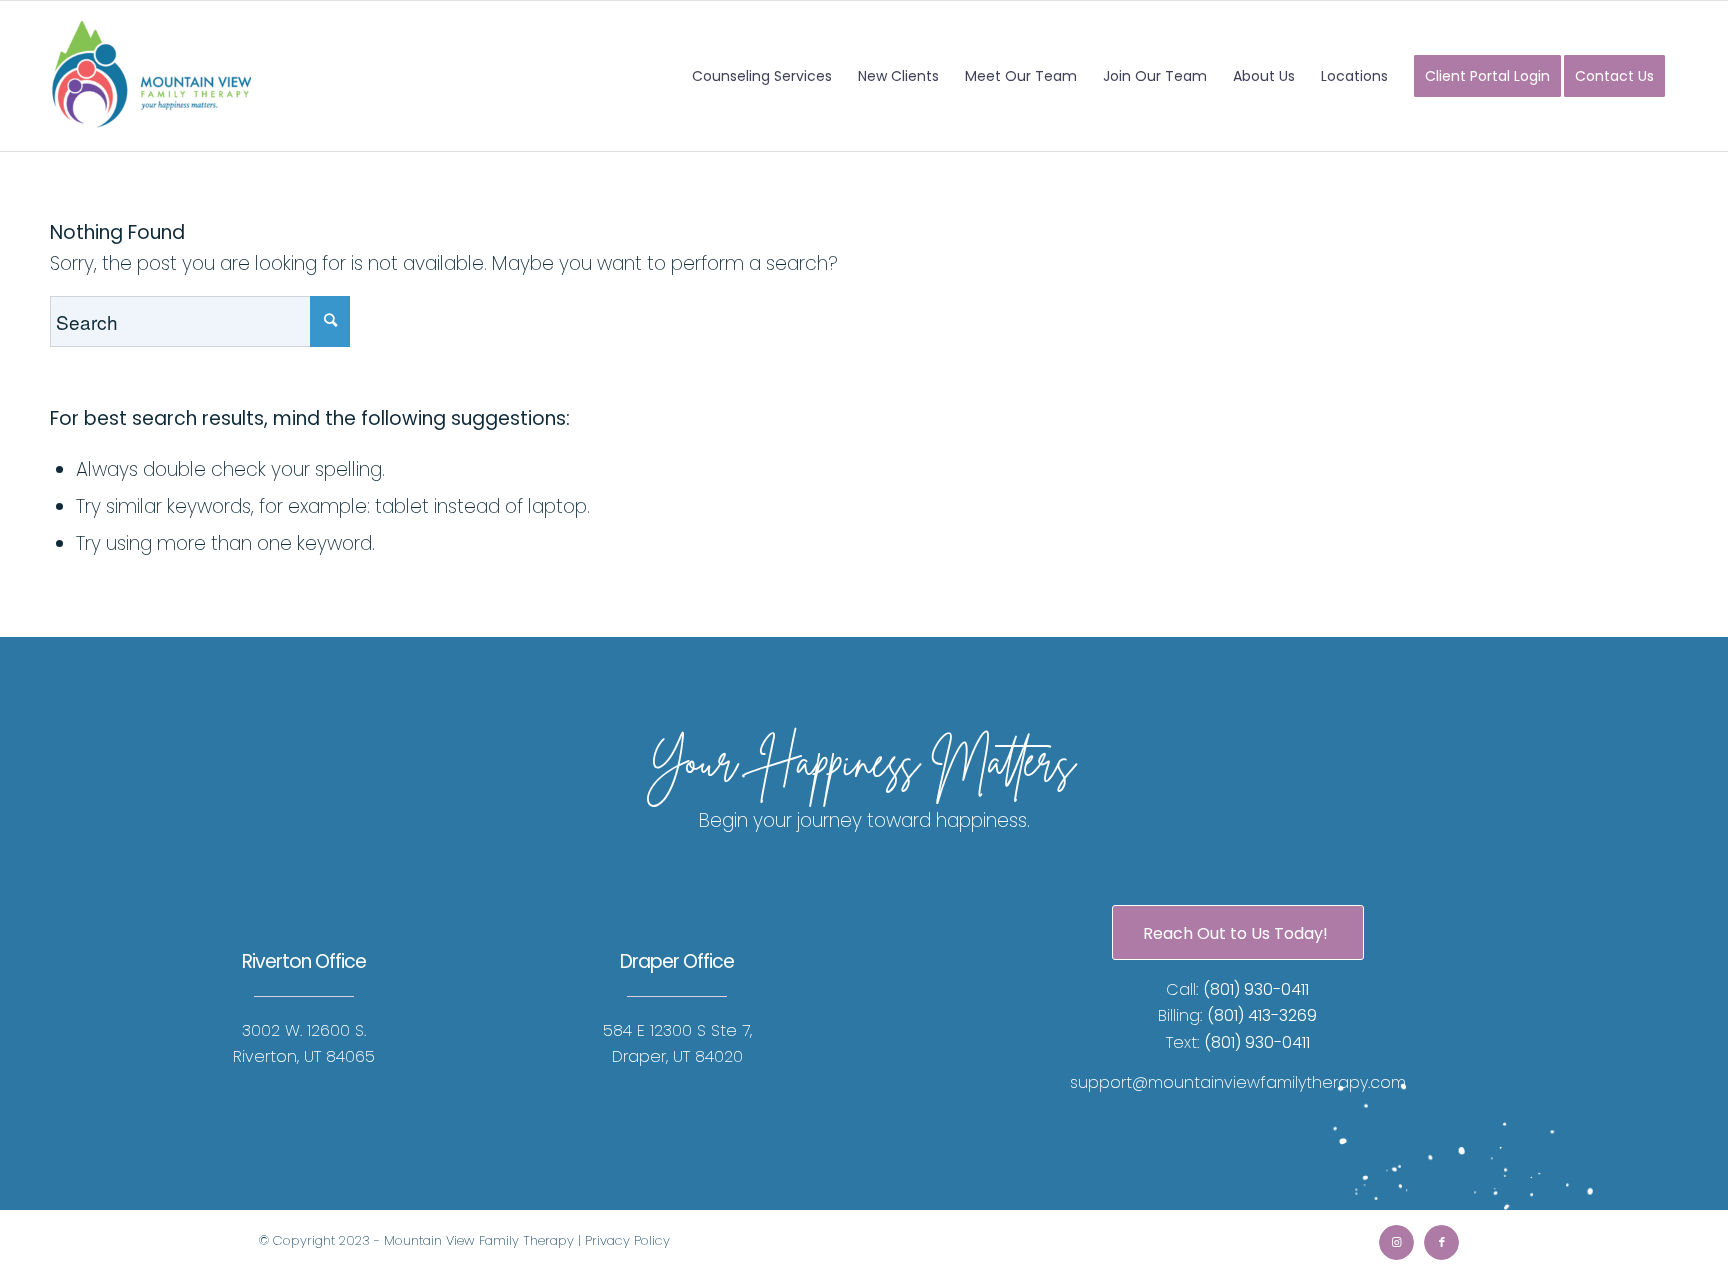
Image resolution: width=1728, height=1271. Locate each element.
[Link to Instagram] (1396, 1242)
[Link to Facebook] (1441, 1242)
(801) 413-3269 (1262, 1015)
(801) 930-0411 (1256, 989)
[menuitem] (762, 76)
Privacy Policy (627, 1240)
